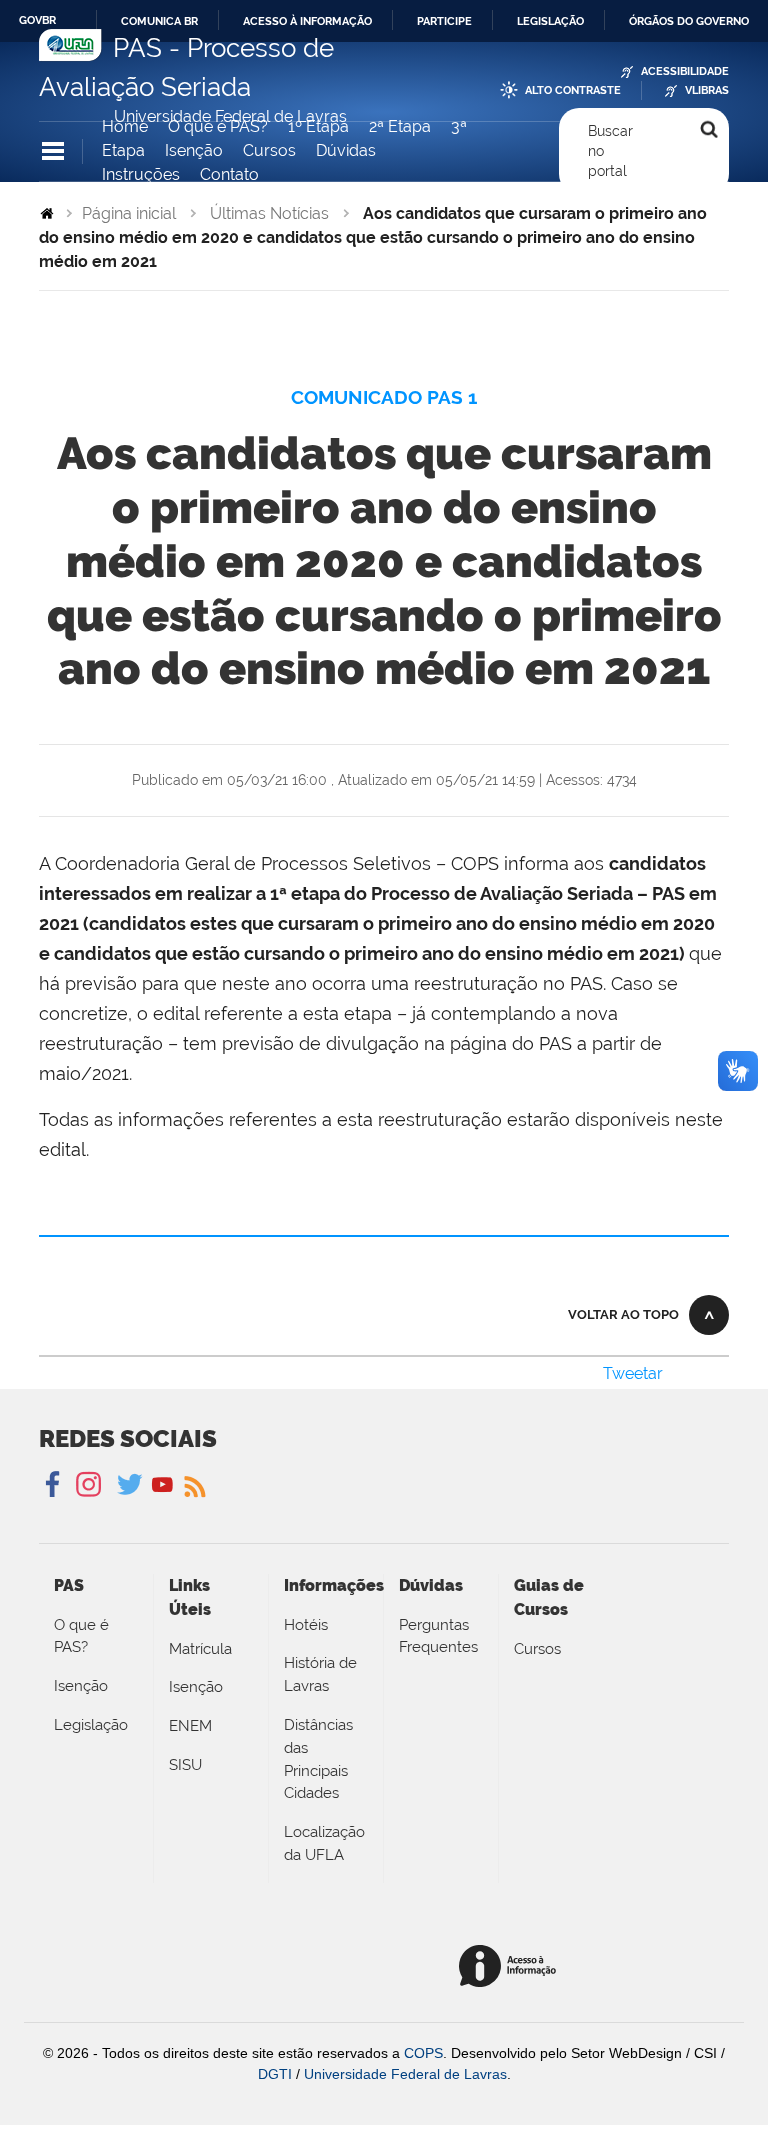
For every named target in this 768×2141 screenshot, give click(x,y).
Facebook (54, 1485)
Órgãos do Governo (689, 21)
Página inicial (129, 213)
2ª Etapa (400, 126)
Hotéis (306, 1625)
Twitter (131, 1485)
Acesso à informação (307, 21)
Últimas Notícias (269, 213)
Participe (444, 21)
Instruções (141, 174)
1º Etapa (318, 126)
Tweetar (633, 1373)
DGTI (275, 2074)
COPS (423, 2053)
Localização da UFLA (324, 1843)
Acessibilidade (685, 71)
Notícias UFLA (193, 1485)
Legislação (550, 21)
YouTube (162, 1485)
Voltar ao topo (623, 1314)
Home (125, 126)
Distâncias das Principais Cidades (318, 1759)
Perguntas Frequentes (438, 1636)
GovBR (37, 20)
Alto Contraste (573, 90)
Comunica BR (159, 21)
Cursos (269, 150)
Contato (229, 174)
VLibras (707, 90)
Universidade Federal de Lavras (405, 2074)
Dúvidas (346, 150)
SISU (185, 1765)
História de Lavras (320, 1674)
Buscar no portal (610, 151)
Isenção (194, 150)
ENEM (190, 1726)
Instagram (85, 1485)
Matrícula (200, 1649)
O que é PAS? (218, 126)
